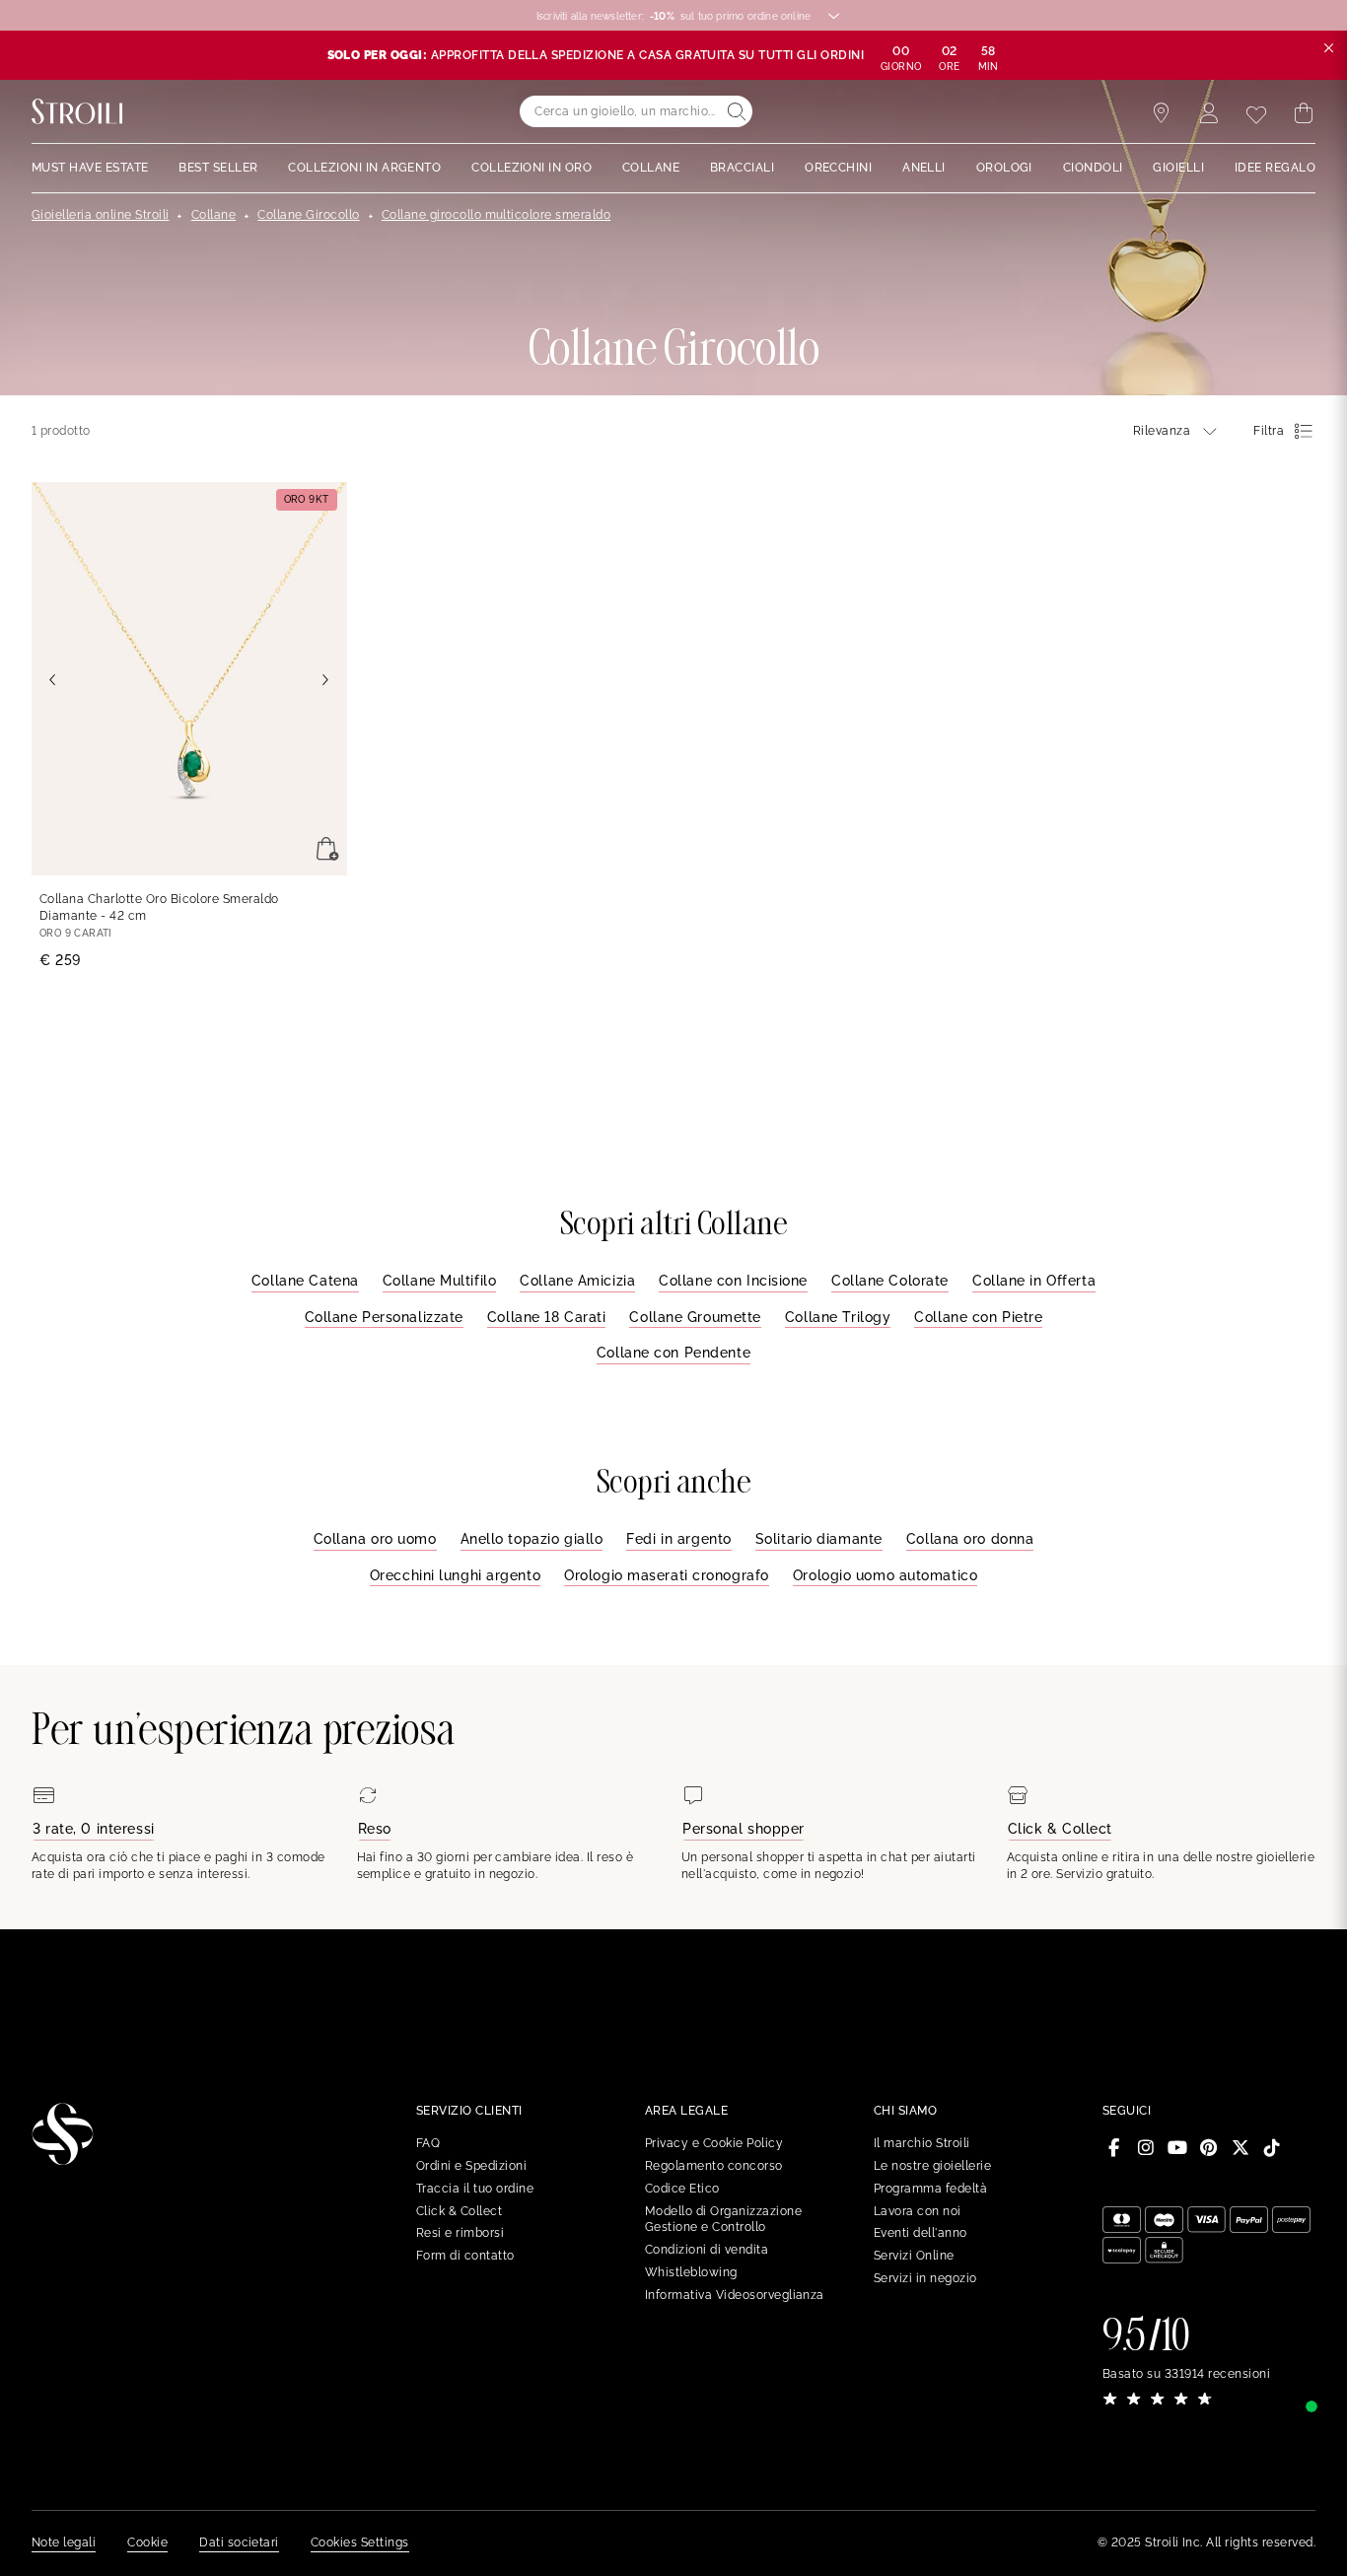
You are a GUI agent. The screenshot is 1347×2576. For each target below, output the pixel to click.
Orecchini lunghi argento (455, 1575)
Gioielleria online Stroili (100, 215)
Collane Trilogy (838, 1317)
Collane (213, 215)
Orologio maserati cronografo (667, 1575)
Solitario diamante (819, 1539)
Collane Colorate (890, 1281)
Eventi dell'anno (921, 2233)
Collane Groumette (695, 1317)
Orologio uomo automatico (885, 1575)
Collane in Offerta (1034, 1281)
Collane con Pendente (673, 1353)
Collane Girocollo (308, 215)
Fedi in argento (678, 1539)
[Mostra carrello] (1304, 113)
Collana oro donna (970, 1539)
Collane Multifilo (440, 1281)
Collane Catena (305, 1281)
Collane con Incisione (733, 1281)
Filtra (1269, 431)
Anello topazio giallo (532, 1539)
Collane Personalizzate (384, 1317)
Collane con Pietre (978, 1317)
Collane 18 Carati (547, 1317)
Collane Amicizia (577, 1281)
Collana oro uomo (375, 1539)
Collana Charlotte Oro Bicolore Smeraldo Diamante (159, 907)
